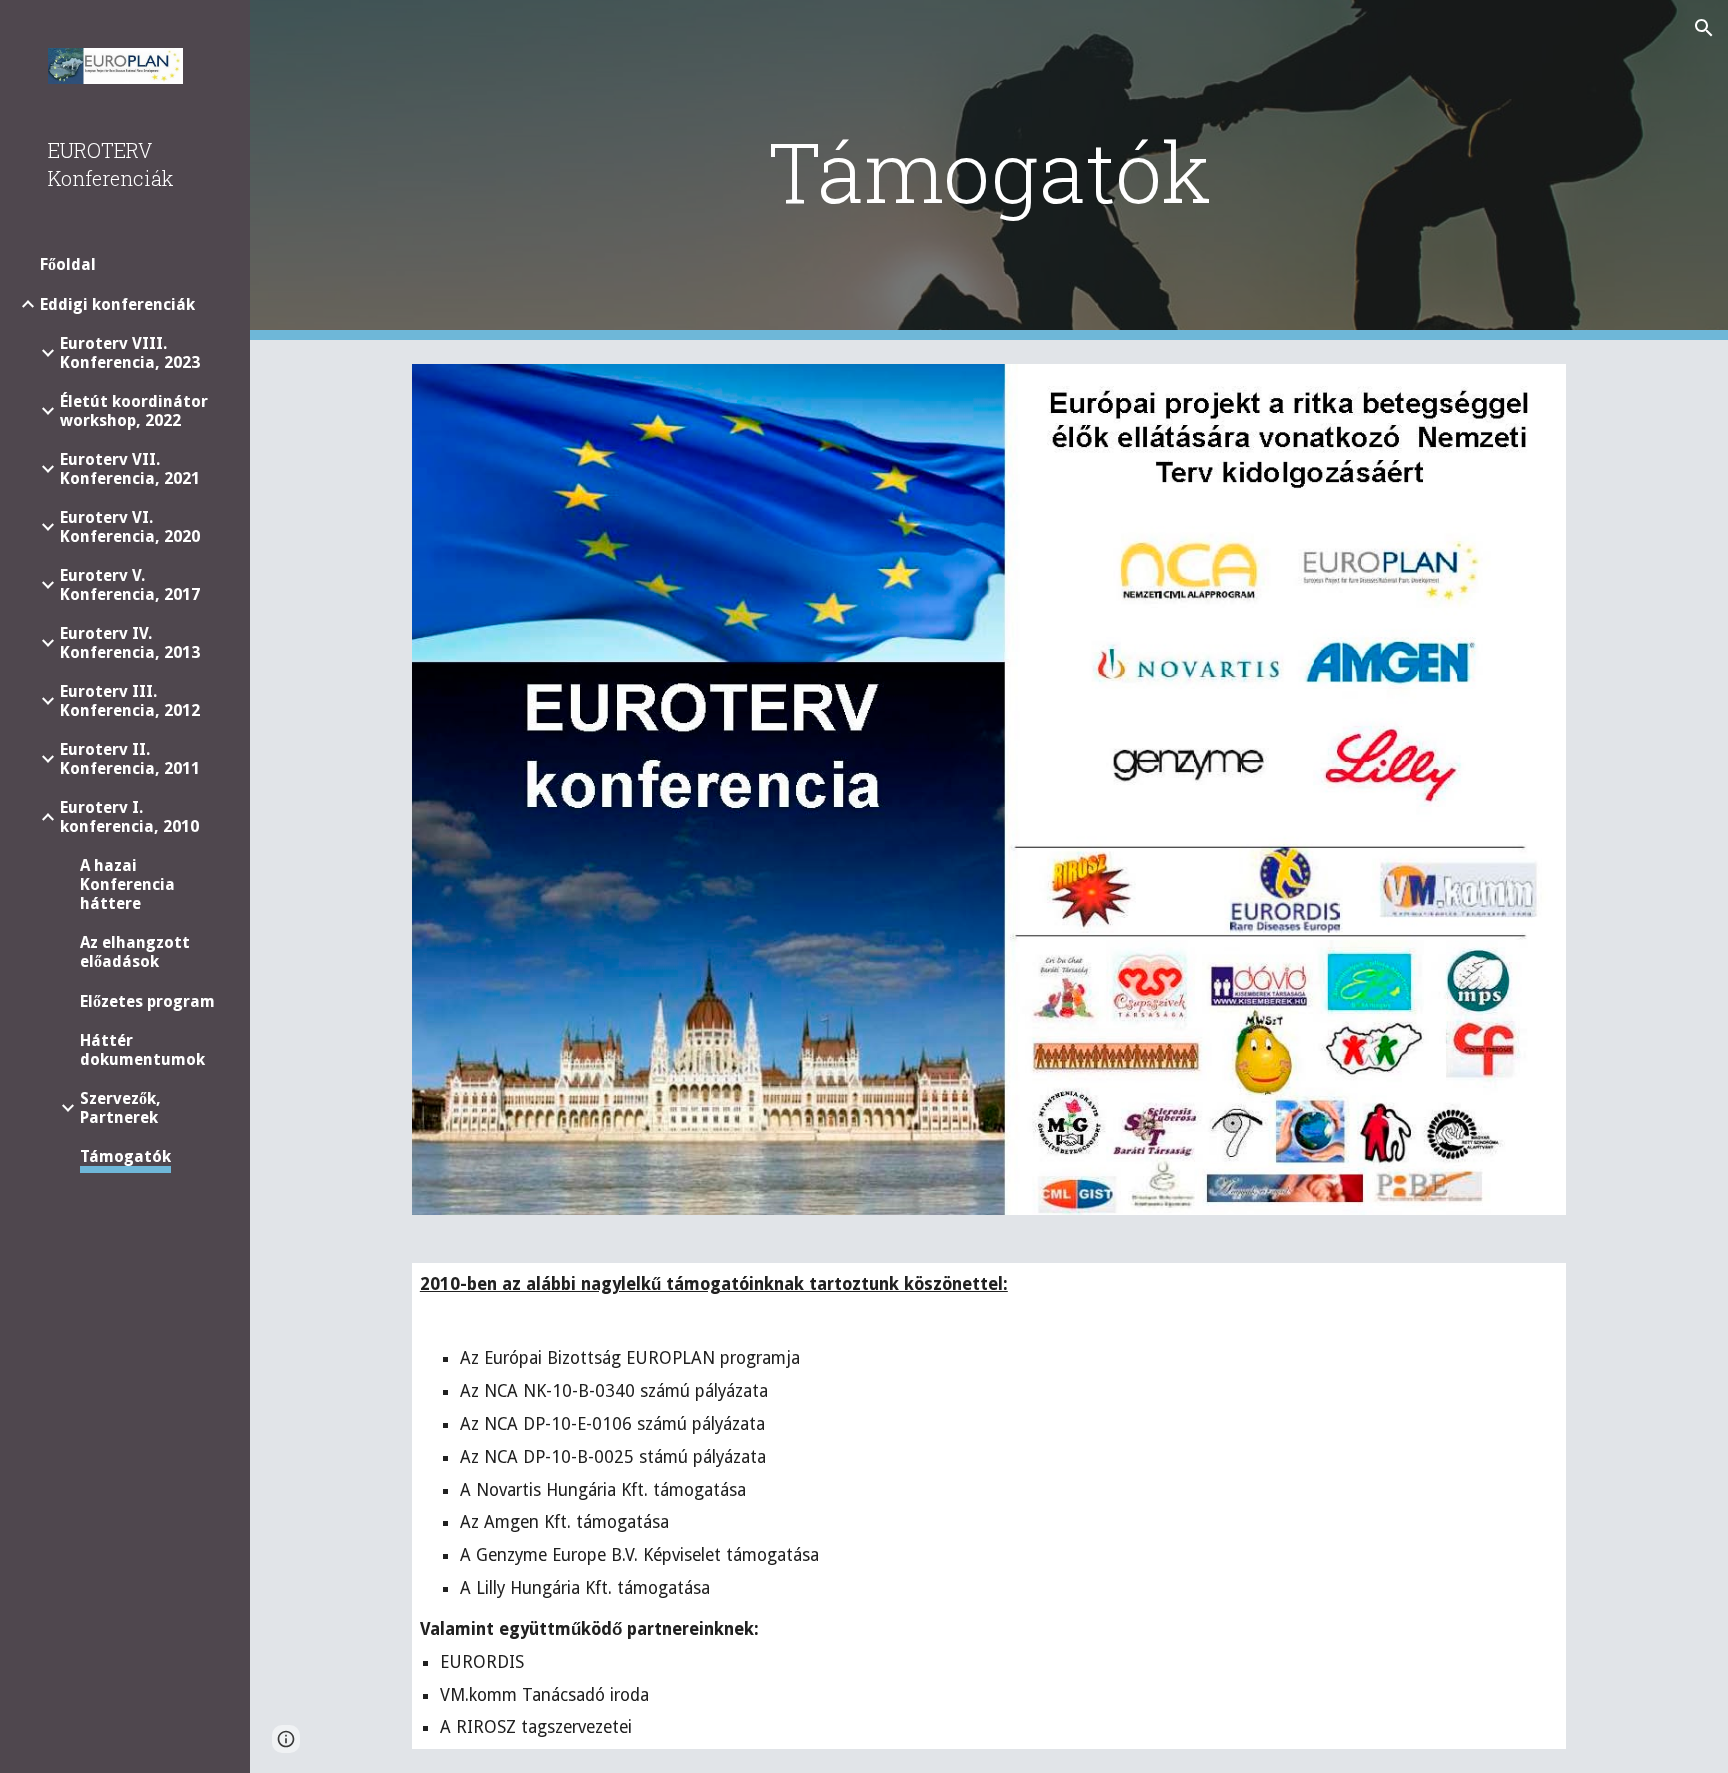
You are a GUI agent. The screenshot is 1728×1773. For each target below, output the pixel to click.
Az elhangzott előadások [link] (135, 952)
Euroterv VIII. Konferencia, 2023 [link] (130, 353)
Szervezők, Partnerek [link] (120, 1108)
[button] (1704, 28)
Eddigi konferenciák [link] (117, 304)
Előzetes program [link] (147, 1001)
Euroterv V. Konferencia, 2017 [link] (130, 585)
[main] (989, 170)
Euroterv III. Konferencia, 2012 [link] (130, 701)
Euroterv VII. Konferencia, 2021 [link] (130, 469)
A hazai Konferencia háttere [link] (127, 884)
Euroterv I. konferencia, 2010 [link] (129, 817)
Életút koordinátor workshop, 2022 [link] (134, 411)
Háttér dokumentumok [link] (142, 1050)
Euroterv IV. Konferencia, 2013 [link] (130, 643)
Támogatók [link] (125, 1156)
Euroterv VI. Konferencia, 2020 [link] (130, 527)
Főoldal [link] (68, 264)
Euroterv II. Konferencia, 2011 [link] (130, 759)
